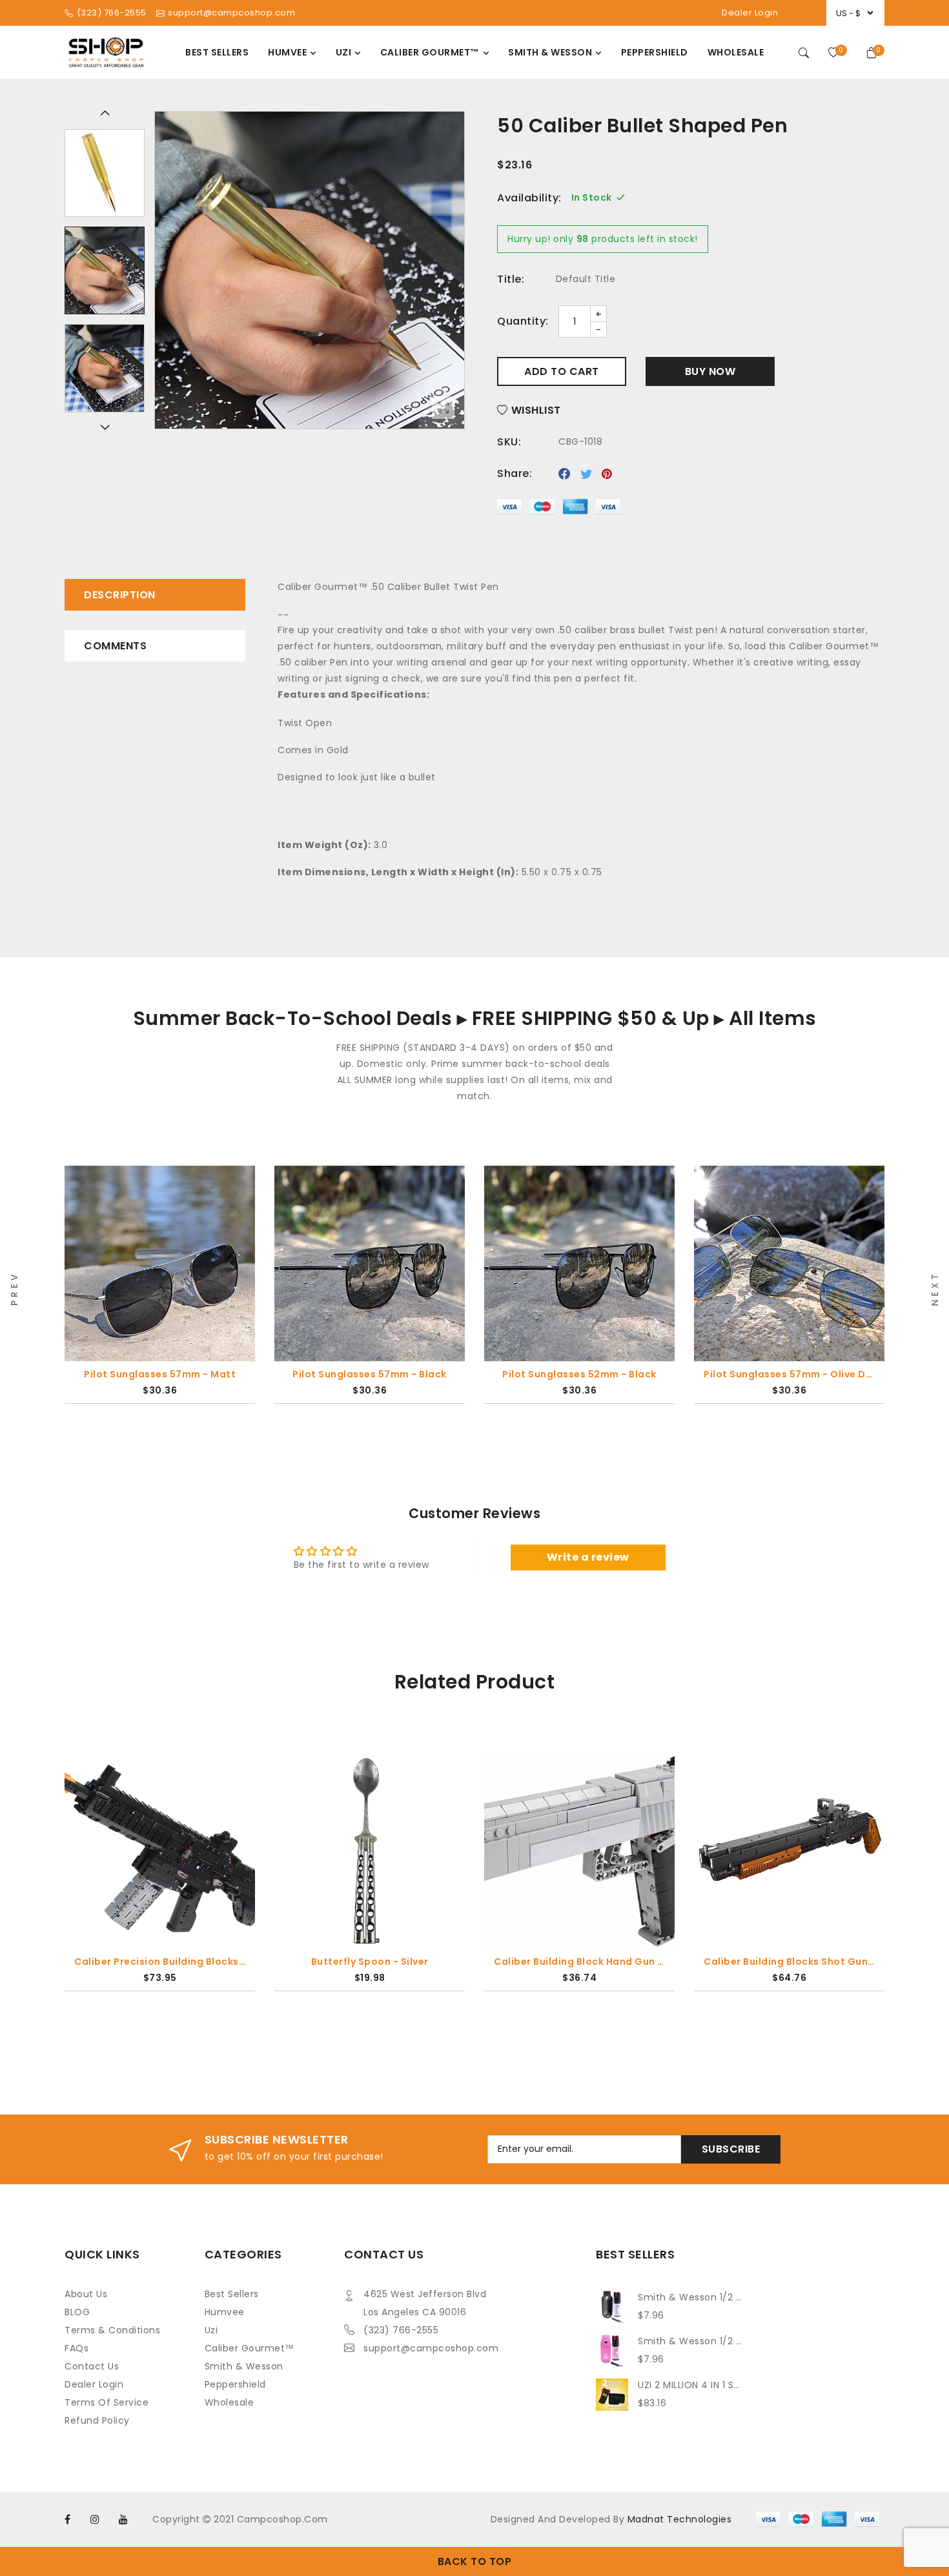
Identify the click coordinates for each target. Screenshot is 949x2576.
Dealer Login (750, 13)
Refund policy (97, 2420)
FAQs (77, 2348)
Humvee (225, 2312)
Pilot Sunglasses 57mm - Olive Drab (789, 1374)
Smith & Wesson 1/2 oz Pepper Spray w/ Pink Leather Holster (691, 2341)
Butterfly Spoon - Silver (370, 1962)
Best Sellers (232, 2294)
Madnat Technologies (680, 2519)
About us (86, 2294)
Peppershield (235, 2384)
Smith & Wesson (244, 2366)
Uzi (211, 2330)
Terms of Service (107, 2402)
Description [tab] (120, 595)
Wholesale (230, 2402)
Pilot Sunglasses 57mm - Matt (160, 1374)
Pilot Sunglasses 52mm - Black (579, 1374)
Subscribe (731, 2149)
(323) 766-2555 (401, 2330)
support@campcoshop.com (431, 2348)
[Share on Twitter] (587, 474)
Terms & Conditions (112, 2330)
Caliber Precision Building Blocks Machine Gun (160, 1962)
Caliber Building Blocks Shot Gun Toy (789, 1962)
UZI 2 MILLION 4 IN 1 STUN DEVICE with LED (691, 2385)
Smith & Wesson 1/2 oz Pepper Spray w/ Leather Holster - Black (691, 2297)
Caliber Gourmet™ (250, 2348)
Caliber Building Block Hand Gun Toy (579, 1962)
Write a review (588, 1557)
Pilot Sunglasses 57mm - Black (370, 1374)
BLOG (77, 2312)
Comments (115, 646)
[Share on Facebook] (565, 474)
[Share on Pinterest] (607, 474)
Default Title (586, 279)
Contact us (92, 2366)
